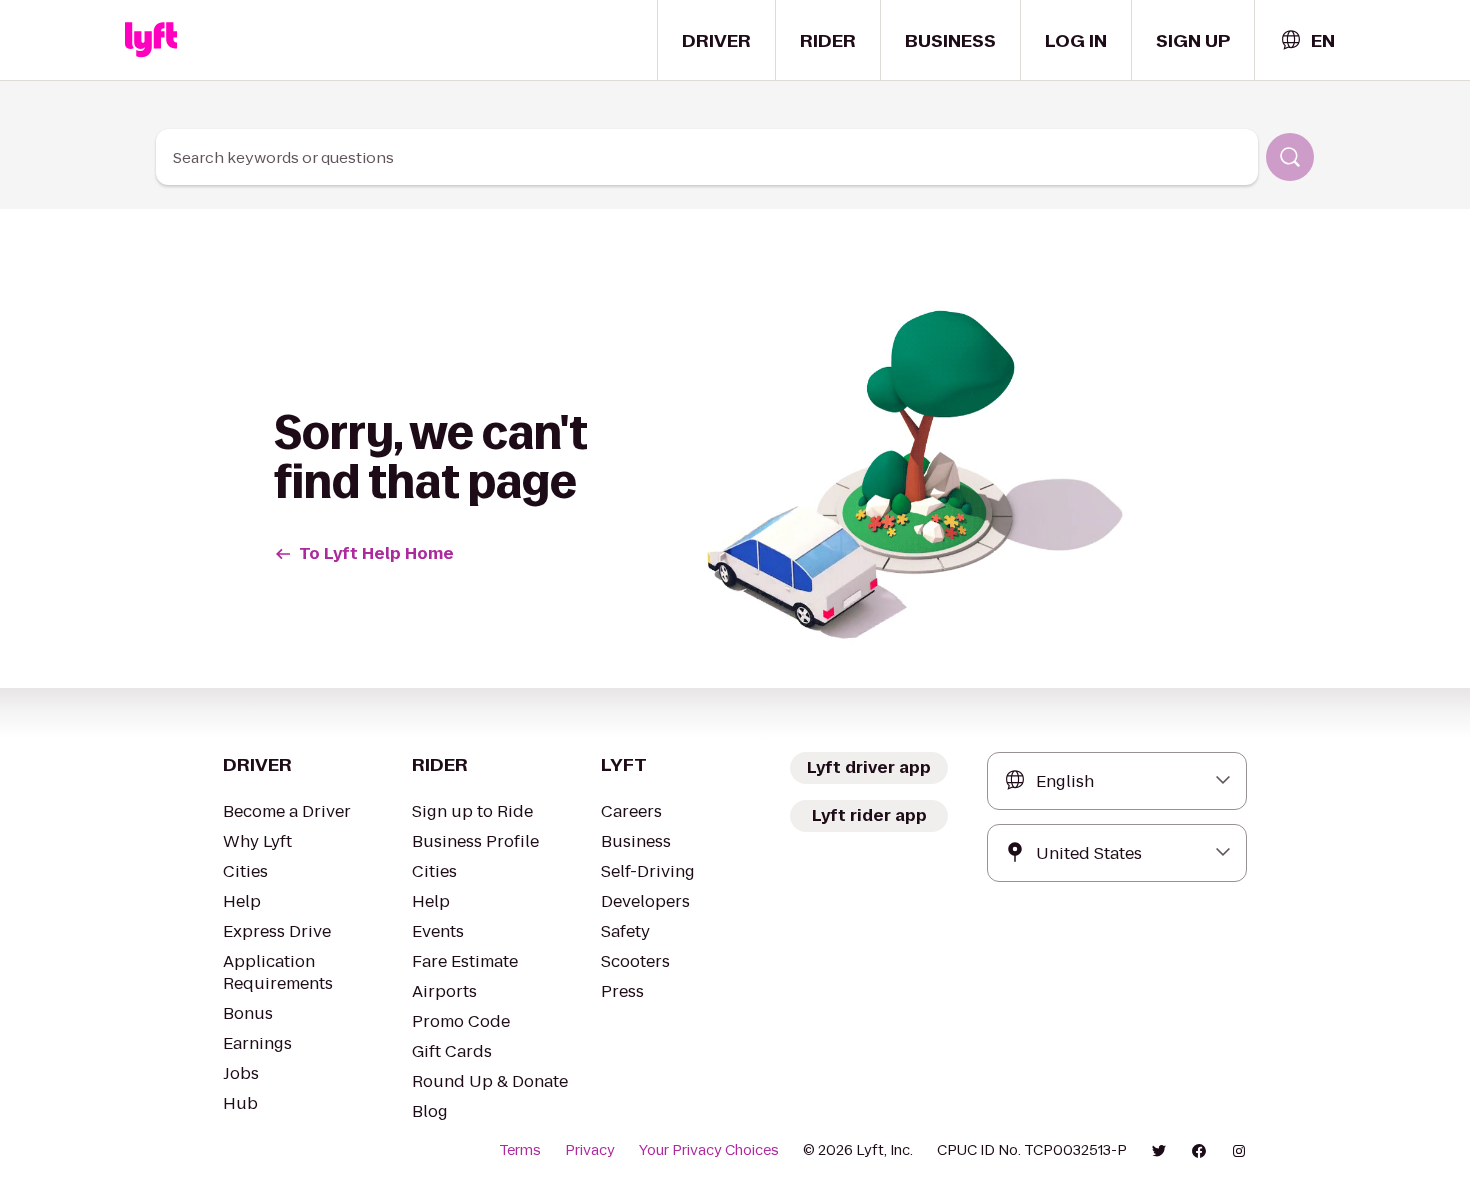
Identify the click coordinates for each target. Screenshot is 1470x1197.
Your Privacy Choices (709, 1150)
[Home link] (151, 40)
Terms (520, 1150)
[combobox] (1307, 40)
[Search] (1290, 157)
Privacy (590, 1150)
